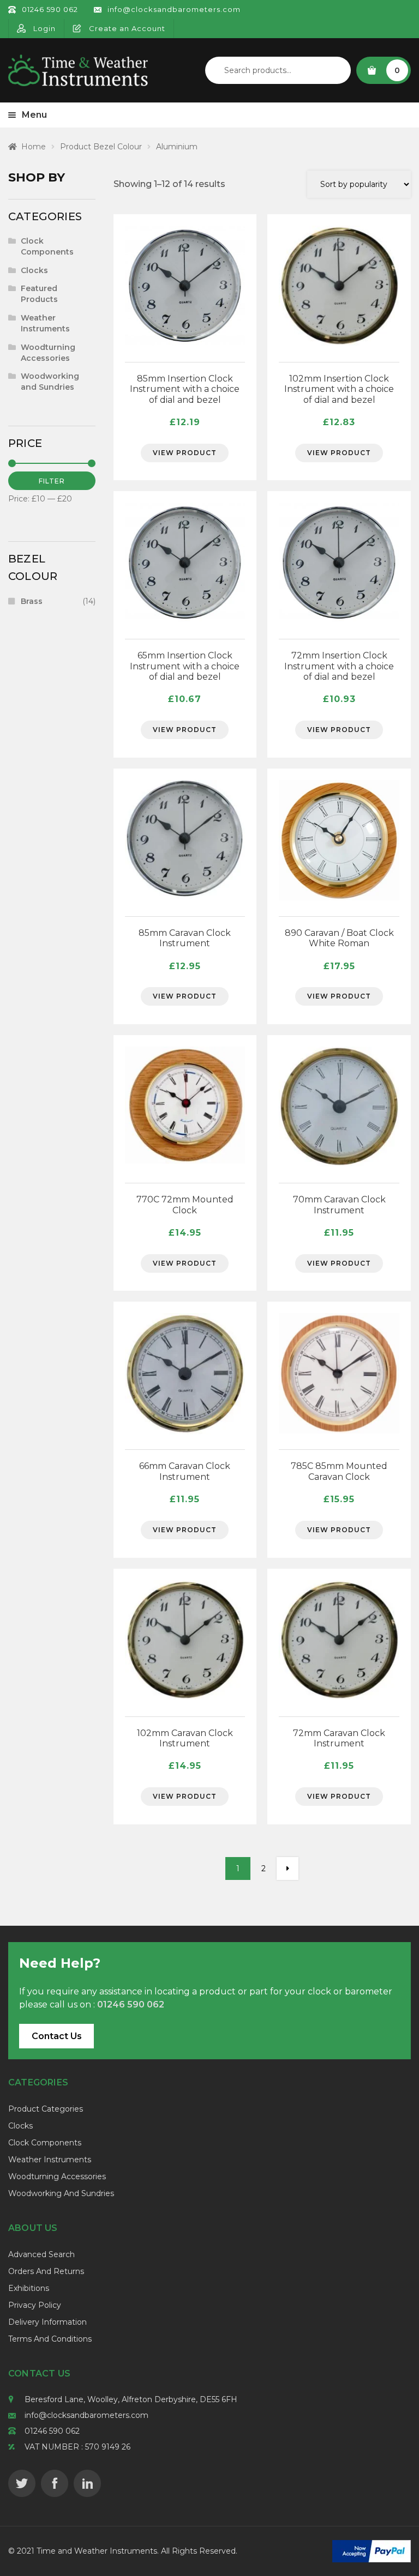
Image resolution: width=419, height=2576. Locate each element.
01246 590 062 (52, 2431)
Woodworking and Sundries (50, 382)
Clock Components (47, 246)
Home (34, 147)
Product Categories (46, 2109)
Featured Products (39, 294)
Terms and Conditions (50, 2339)
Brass (32, 601)
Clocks (34, 270)
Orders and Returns (46, 2271)
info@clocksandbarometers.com (86, 2415)
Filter (52, 481)
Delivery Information (47, 2322)
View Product (185, 453)
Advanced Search (41, 2254)
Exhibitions (29, 2288)
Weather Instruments (45, 323)
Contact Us (57, 2036)
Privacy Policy (35, 2305)
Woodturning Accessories (48, 353)
